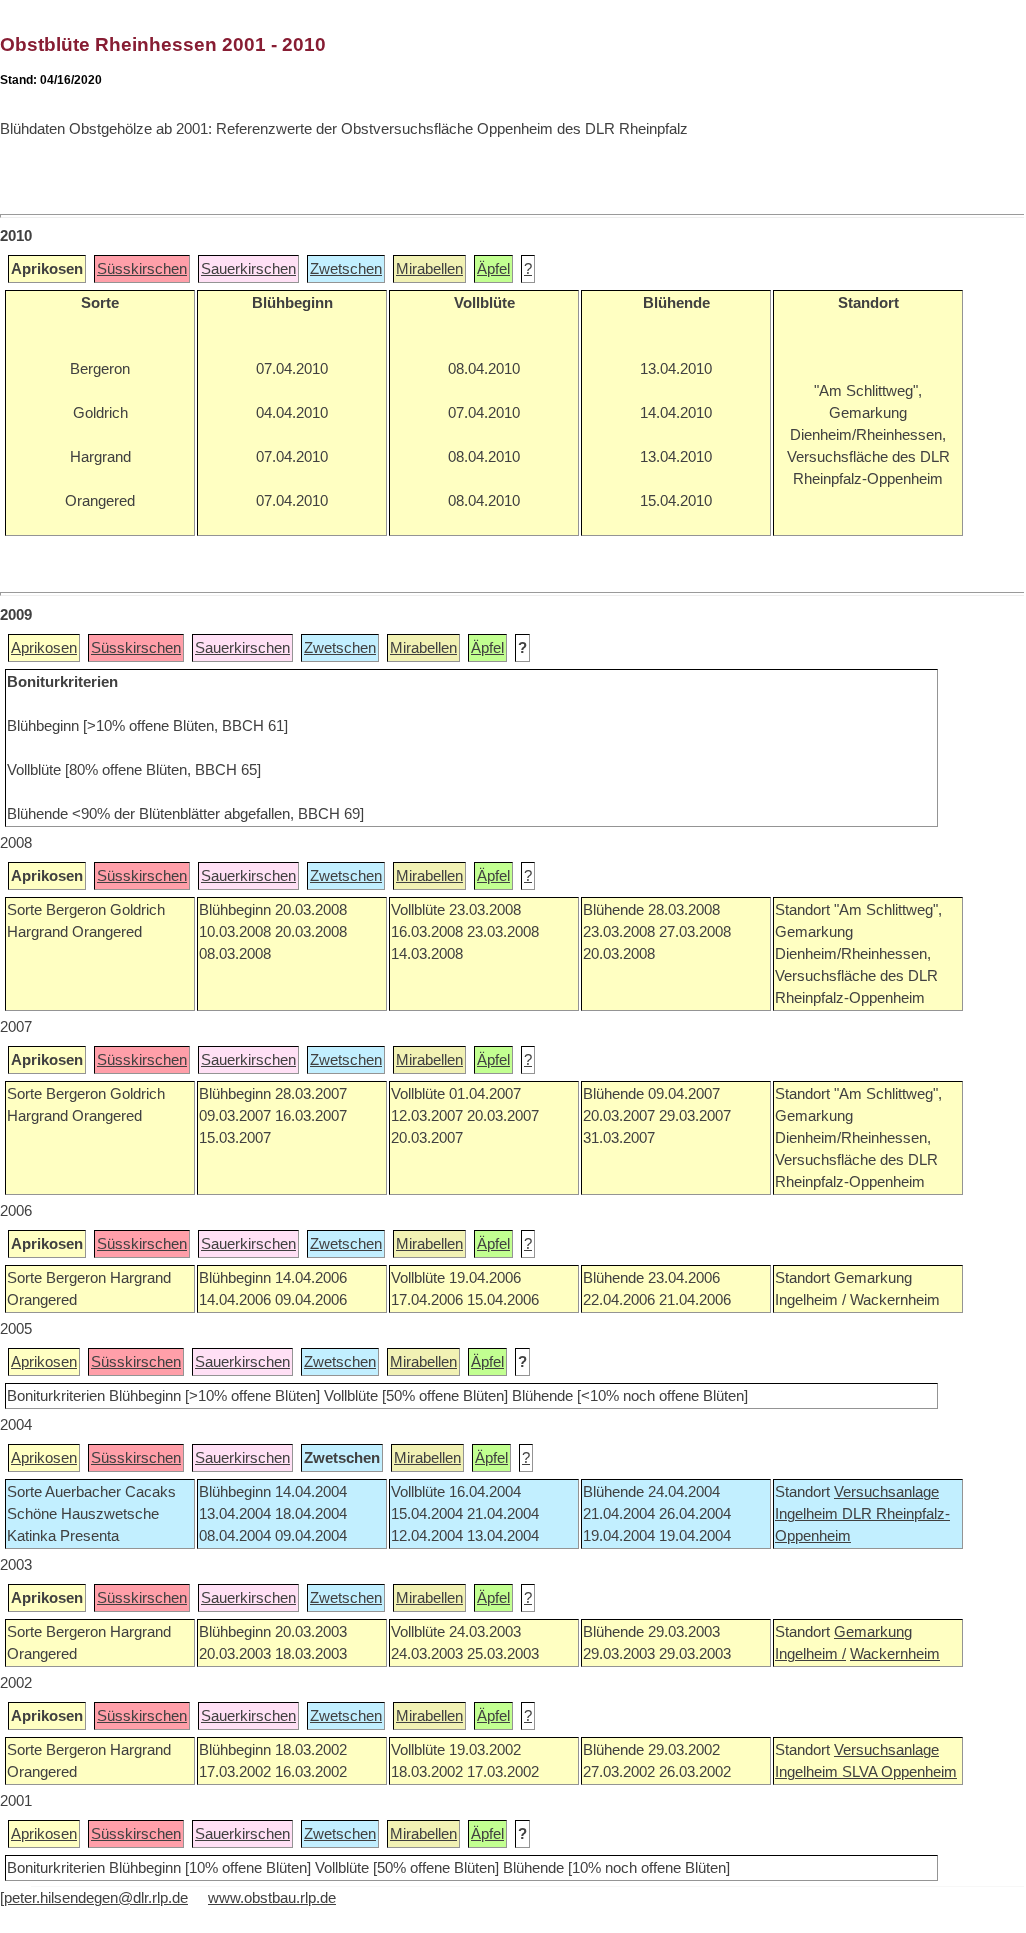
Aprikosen (44, 648)
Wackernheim (895, 1654)
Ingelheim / (810, 1654)
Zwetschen (346, 269)
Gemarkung (873, 1632)
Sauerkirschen (248, 269)
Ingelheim (808, 1514)
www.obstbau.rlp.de (272, 1898)
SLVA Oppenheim (899, 1772)
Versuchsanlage (886, 1492)
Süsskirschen (142, 269)
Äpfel (493, 269)
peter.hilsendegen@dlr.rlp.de (96, 1898)
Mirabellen (429, 269)
